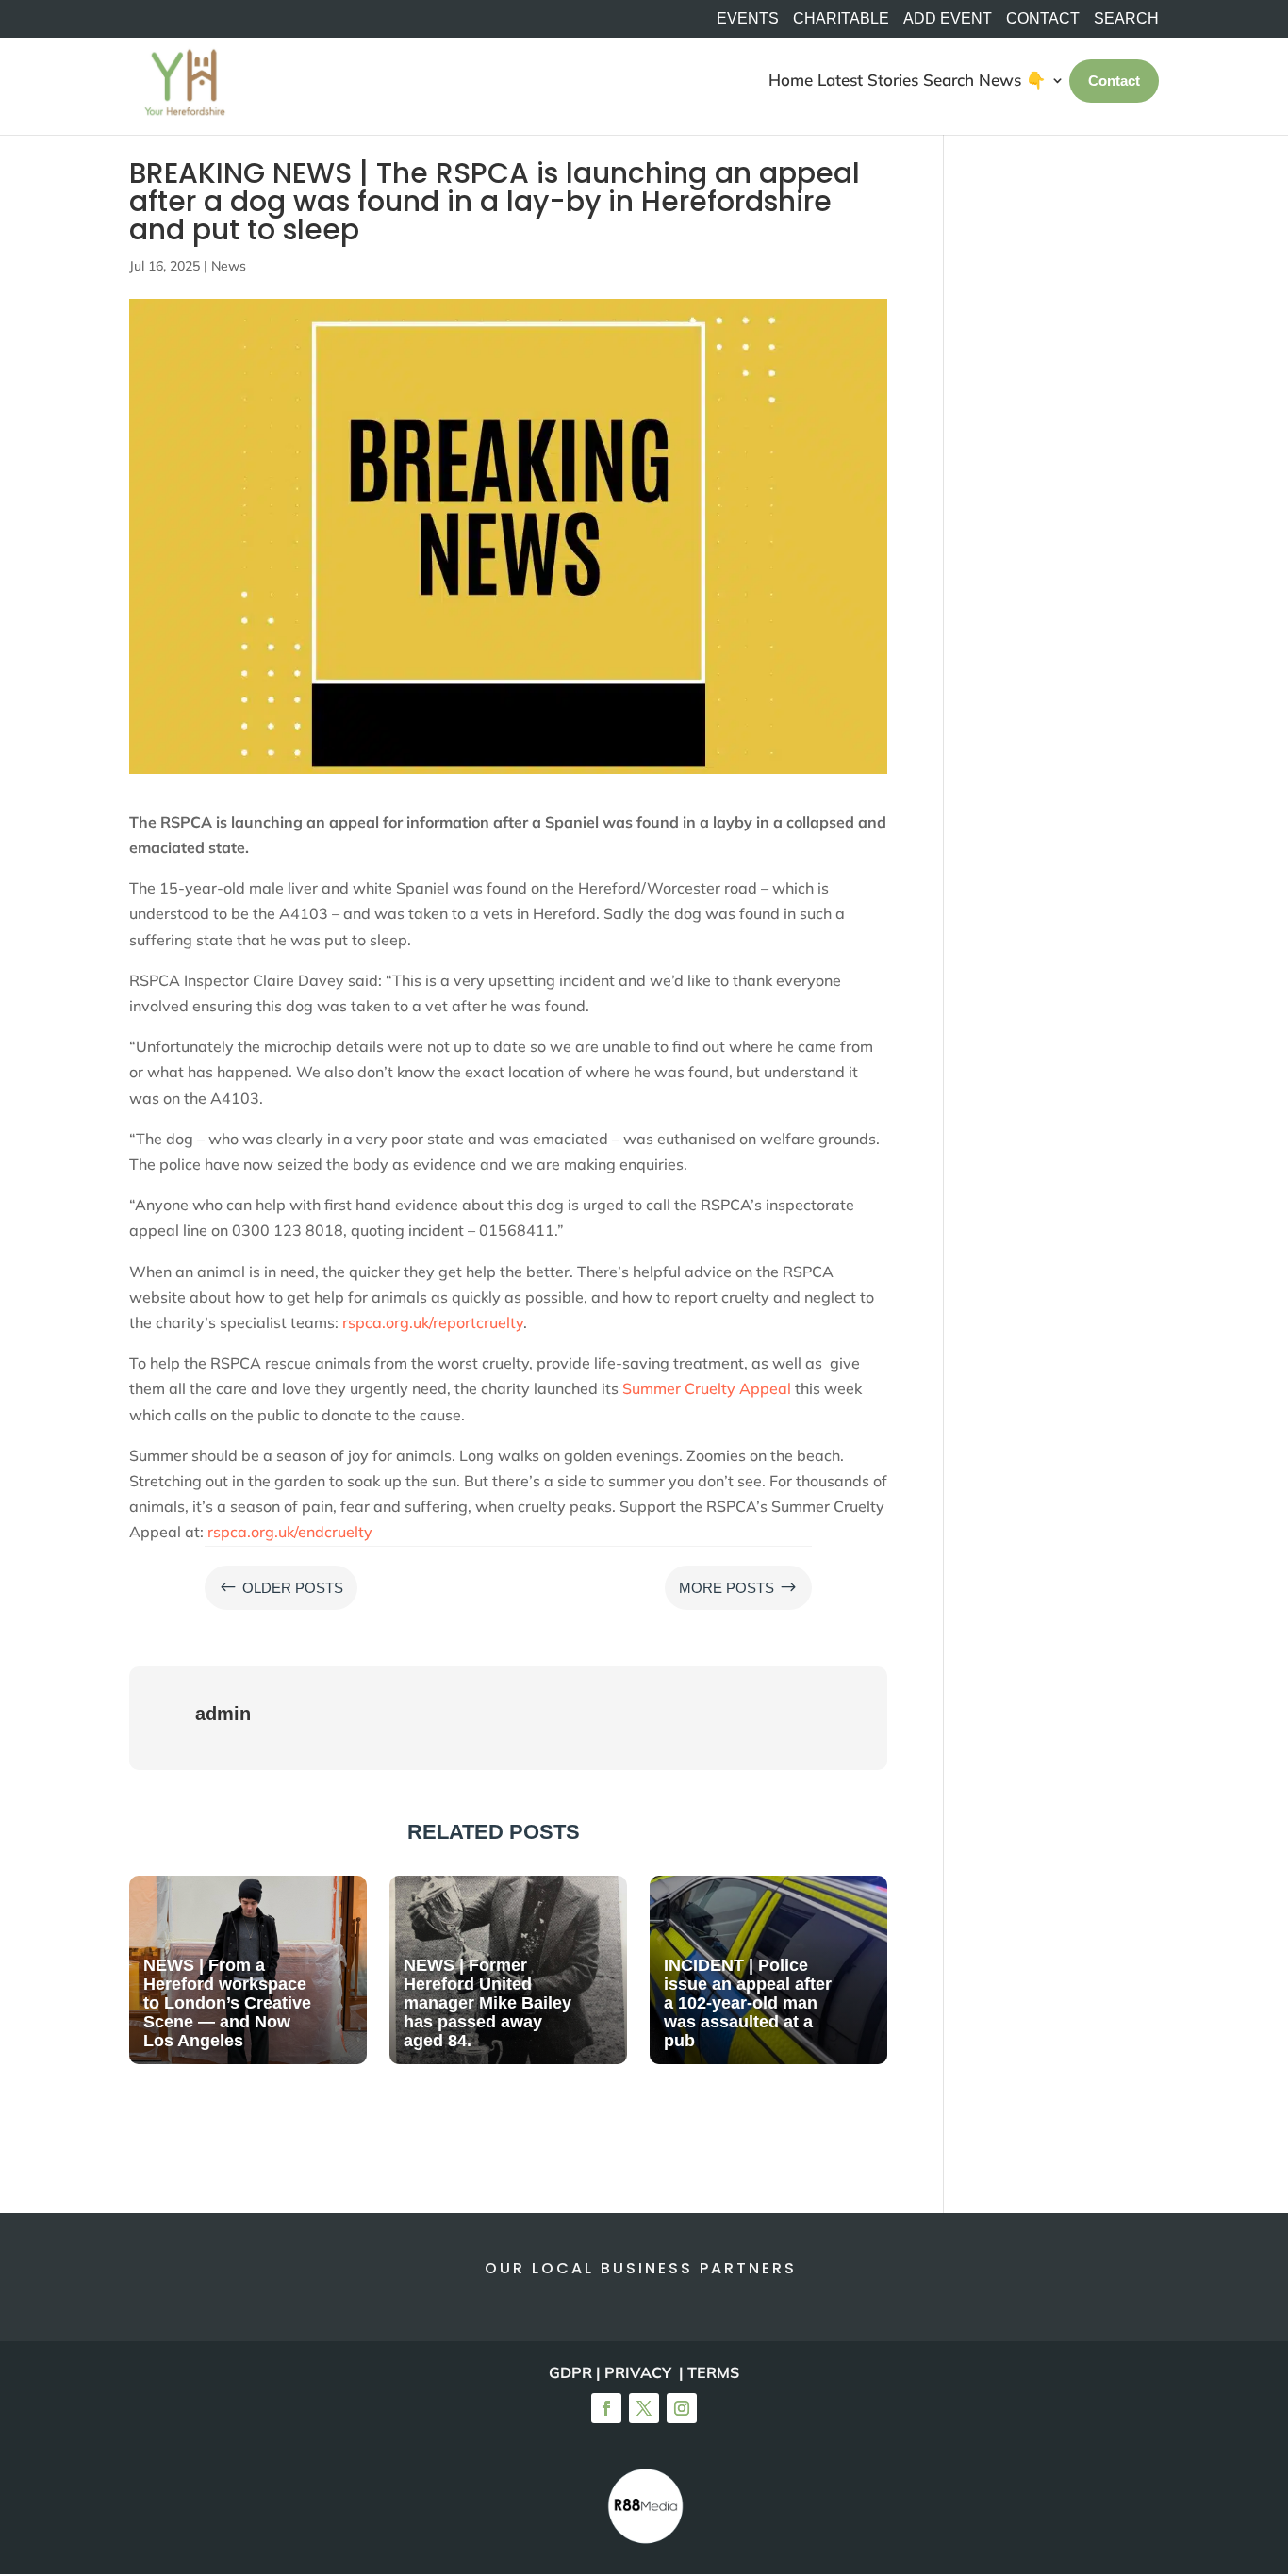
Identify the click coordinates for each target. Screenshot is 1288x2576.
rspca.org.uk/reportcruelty (433, 1322)
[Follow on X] (644, 2408)
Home (791, 80)
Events (748, 19)
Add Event (948, 19)
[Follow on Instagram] (682, 2408)
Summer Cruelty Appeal (707, 1388)
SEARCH (1126, 19)
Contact (1043, 19)
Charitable (841, 19)
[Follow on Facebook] (606, 2408)
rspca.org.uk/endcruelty (290, 1532)
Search (949, 80)
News (229, 266)
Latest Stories (868, 80)
